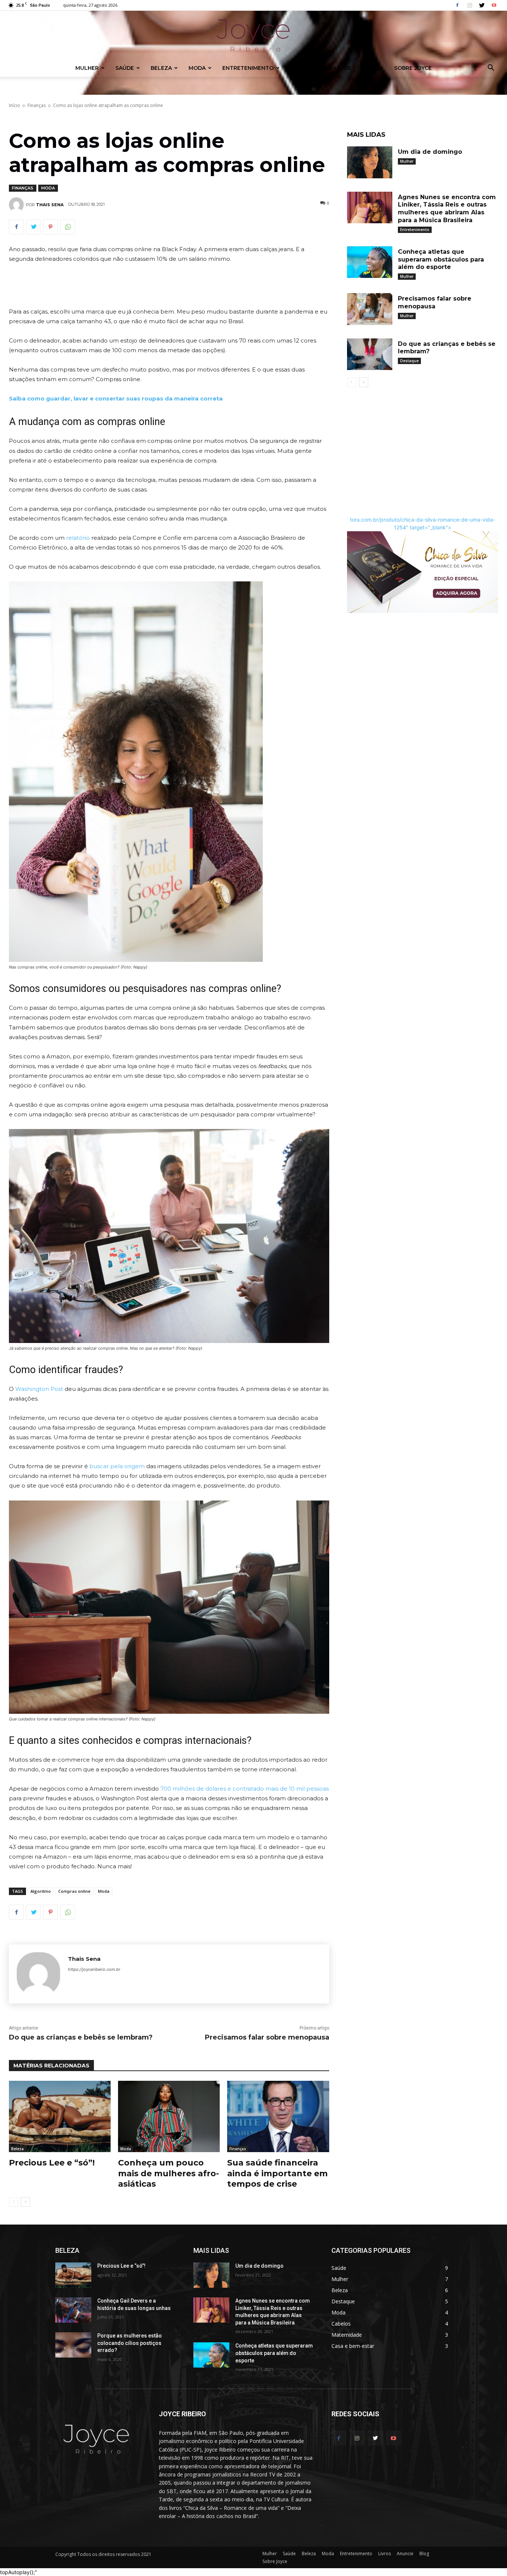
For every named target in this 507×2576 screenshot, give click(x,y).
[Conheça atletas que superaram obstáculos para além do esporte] (370, 262)
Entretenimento (248, 68)
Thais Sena (50, 205)
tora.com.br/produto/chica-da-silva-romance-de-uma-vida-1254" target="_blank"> (423, 523)
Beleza (161, 68)
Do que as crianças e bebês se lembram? (81, 2037)
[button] (491, 69)
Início (14, 105)
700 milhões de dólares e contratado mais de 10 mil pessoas (245, 1789)
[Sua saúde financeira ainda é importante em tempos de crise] (278, 2116)
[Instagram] (470, 5)
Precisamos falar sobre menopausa (267, 2037)
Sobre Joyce (413, 68)
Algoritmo (41, 1891)
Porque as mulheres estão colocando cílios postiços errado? (130, 2343)
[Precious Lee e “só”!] (60, 2116)
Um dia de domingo (430, 152)
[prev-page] (14, 2202)
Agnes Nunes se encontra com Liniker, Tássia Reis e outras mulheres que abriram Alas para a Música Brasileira (447, 209)
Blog (370, 68)
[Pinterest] (50, 227)
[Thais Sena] (17, 205)
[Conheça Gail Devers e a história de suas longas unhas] (73, 2310)
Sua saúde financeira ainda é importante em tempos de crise (277, 2173)
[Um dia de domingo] (370, 162)
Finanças (37, 105)
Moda (197, 68)
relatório (78, 538)
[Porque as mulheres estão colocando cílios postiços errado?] (73, 2345)
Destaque (409, 361)
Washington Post (39, 1389)
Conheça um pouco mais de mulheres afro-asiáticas (169, 2173)
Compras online (74, 1891)
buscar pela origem (117, 1466)
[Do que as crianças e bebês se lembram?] (370, 354)
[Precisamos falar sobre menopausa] (370, 309)
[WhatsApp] (68, 227)
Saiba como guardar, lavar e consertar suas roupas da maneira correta (116, 398)
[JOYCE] (253, 35)
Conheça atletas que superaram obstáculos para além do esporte (441, 259)
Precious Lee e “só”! (52, 2163)
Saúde (125, 68)
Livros (300, 68)
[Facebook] (457, 5)
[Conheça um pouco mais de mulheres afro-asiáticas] (169, 2116)
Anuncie (339, 68)
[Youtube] (494, 5)
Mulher (87, 68)
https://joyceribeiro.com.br (94, 1969)
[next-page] (25, 2202)
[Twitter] (482, 5)
